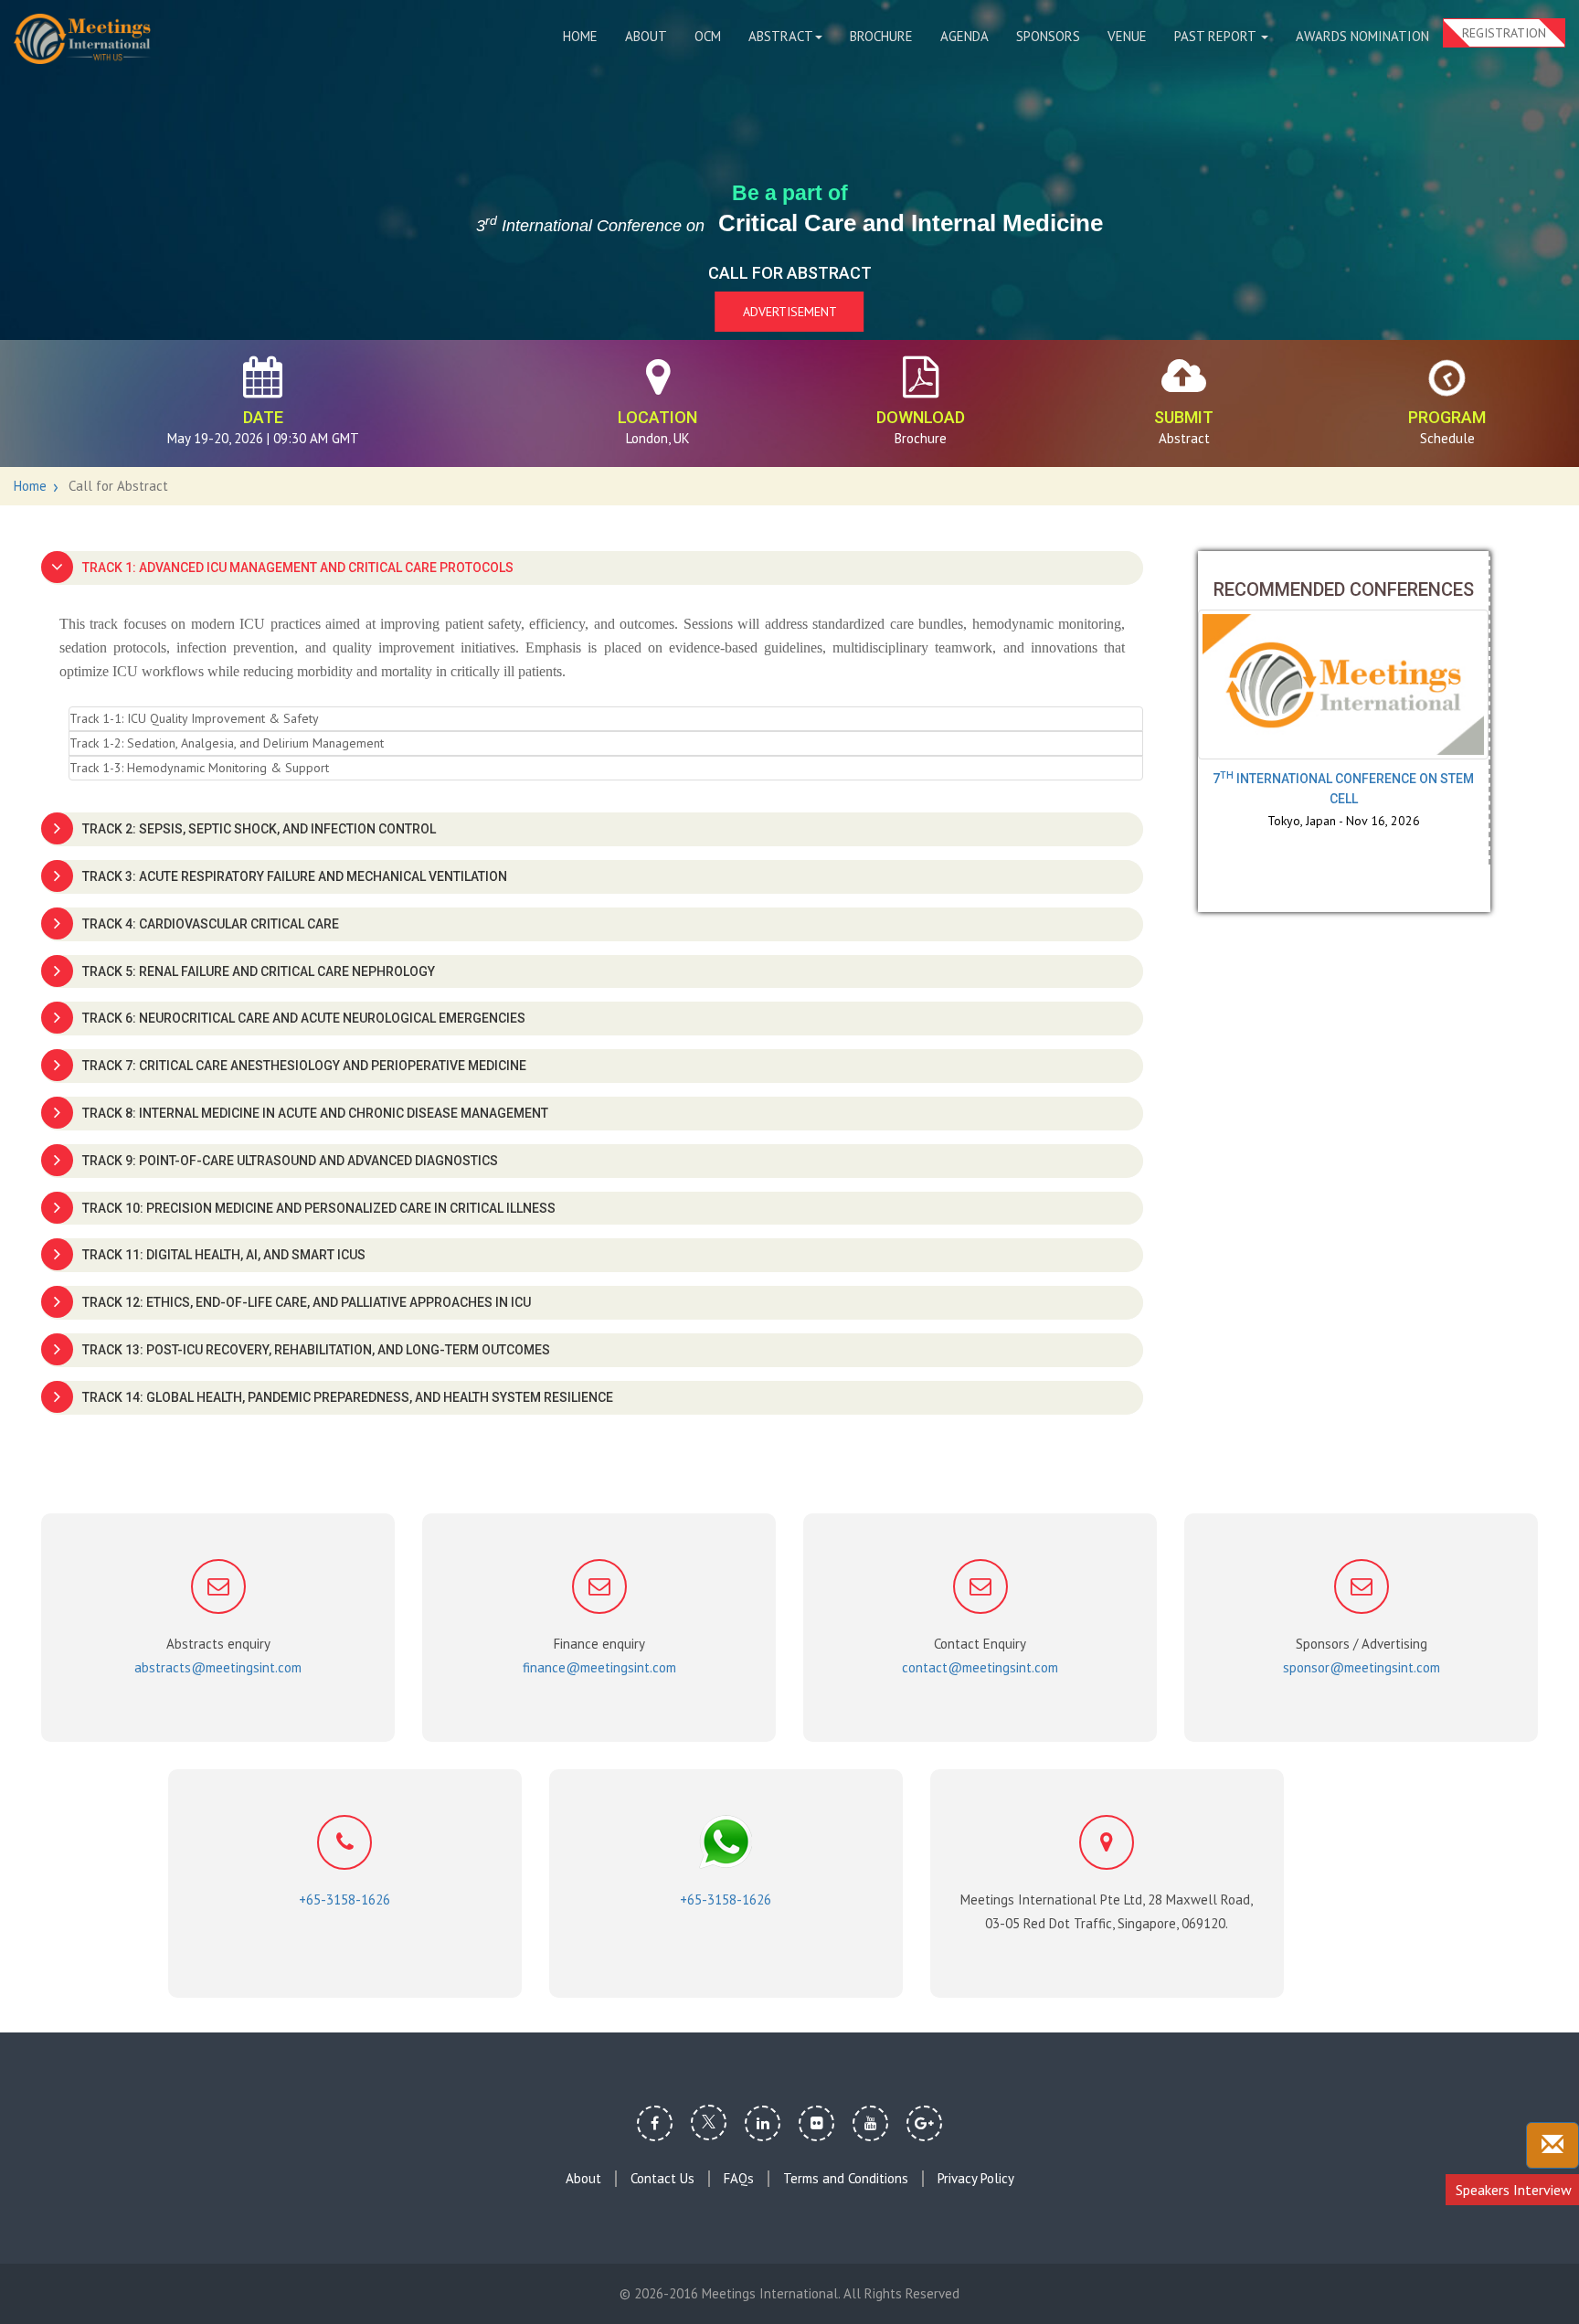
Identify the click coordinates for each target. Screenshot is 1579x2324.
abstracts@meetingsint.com (218, 1667)
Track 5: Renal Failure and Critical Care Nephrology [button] (259, 971)
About (646, 36)
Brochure (881, 36)
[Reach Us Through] (1553, 2145)
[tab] (592, 568)
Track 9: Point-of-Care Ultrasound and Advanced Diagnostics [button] (290, 1161)
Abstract (781, 36)
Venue (1127, 36)
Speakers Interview (1514, 2190)
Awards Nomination (1362, 36)
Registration (1504, 33)
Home (580, 36)
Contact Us (662, 2179)
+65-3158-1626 (344, 1900)
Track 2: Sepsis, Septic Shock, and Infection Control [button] (259, 829)
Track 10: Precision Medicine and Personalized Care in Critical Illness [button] (319, 1208)
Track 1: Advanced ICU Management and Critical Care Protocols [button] (298, 568)
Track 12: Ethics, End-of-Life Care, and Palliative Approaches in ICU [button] (307, 1302)
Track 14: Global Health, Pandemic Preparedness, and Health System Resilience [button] (348, 1397)
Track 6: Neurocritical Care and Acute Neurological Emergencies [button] (304, 1018)
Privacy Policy (976, 2179)
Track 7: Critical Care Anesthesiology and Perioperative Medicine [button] (304, 1066)
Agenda (964, 36)
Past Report (1217, 36)
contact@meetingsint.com (980, 1667)
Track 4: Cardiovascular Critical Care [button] (211, 924)
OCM (708, 36)
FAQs (739, 2179)
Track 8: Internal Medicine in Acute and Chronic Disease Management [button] (315, 1113)
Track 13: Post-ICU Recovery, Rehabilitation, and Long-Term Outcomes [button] (316, 1350)
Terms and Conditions (846, 2179)
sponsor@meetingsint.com (1362, 1667)
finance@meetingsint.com (599, 1667)
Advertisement (790, 312)
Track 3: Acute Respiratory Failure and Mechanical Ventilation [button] (295, 876)
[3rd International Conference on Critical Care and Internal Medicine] (82, 39)
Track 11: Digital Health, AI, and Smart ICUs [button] (224, 1255)
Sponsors (1048, 36)
